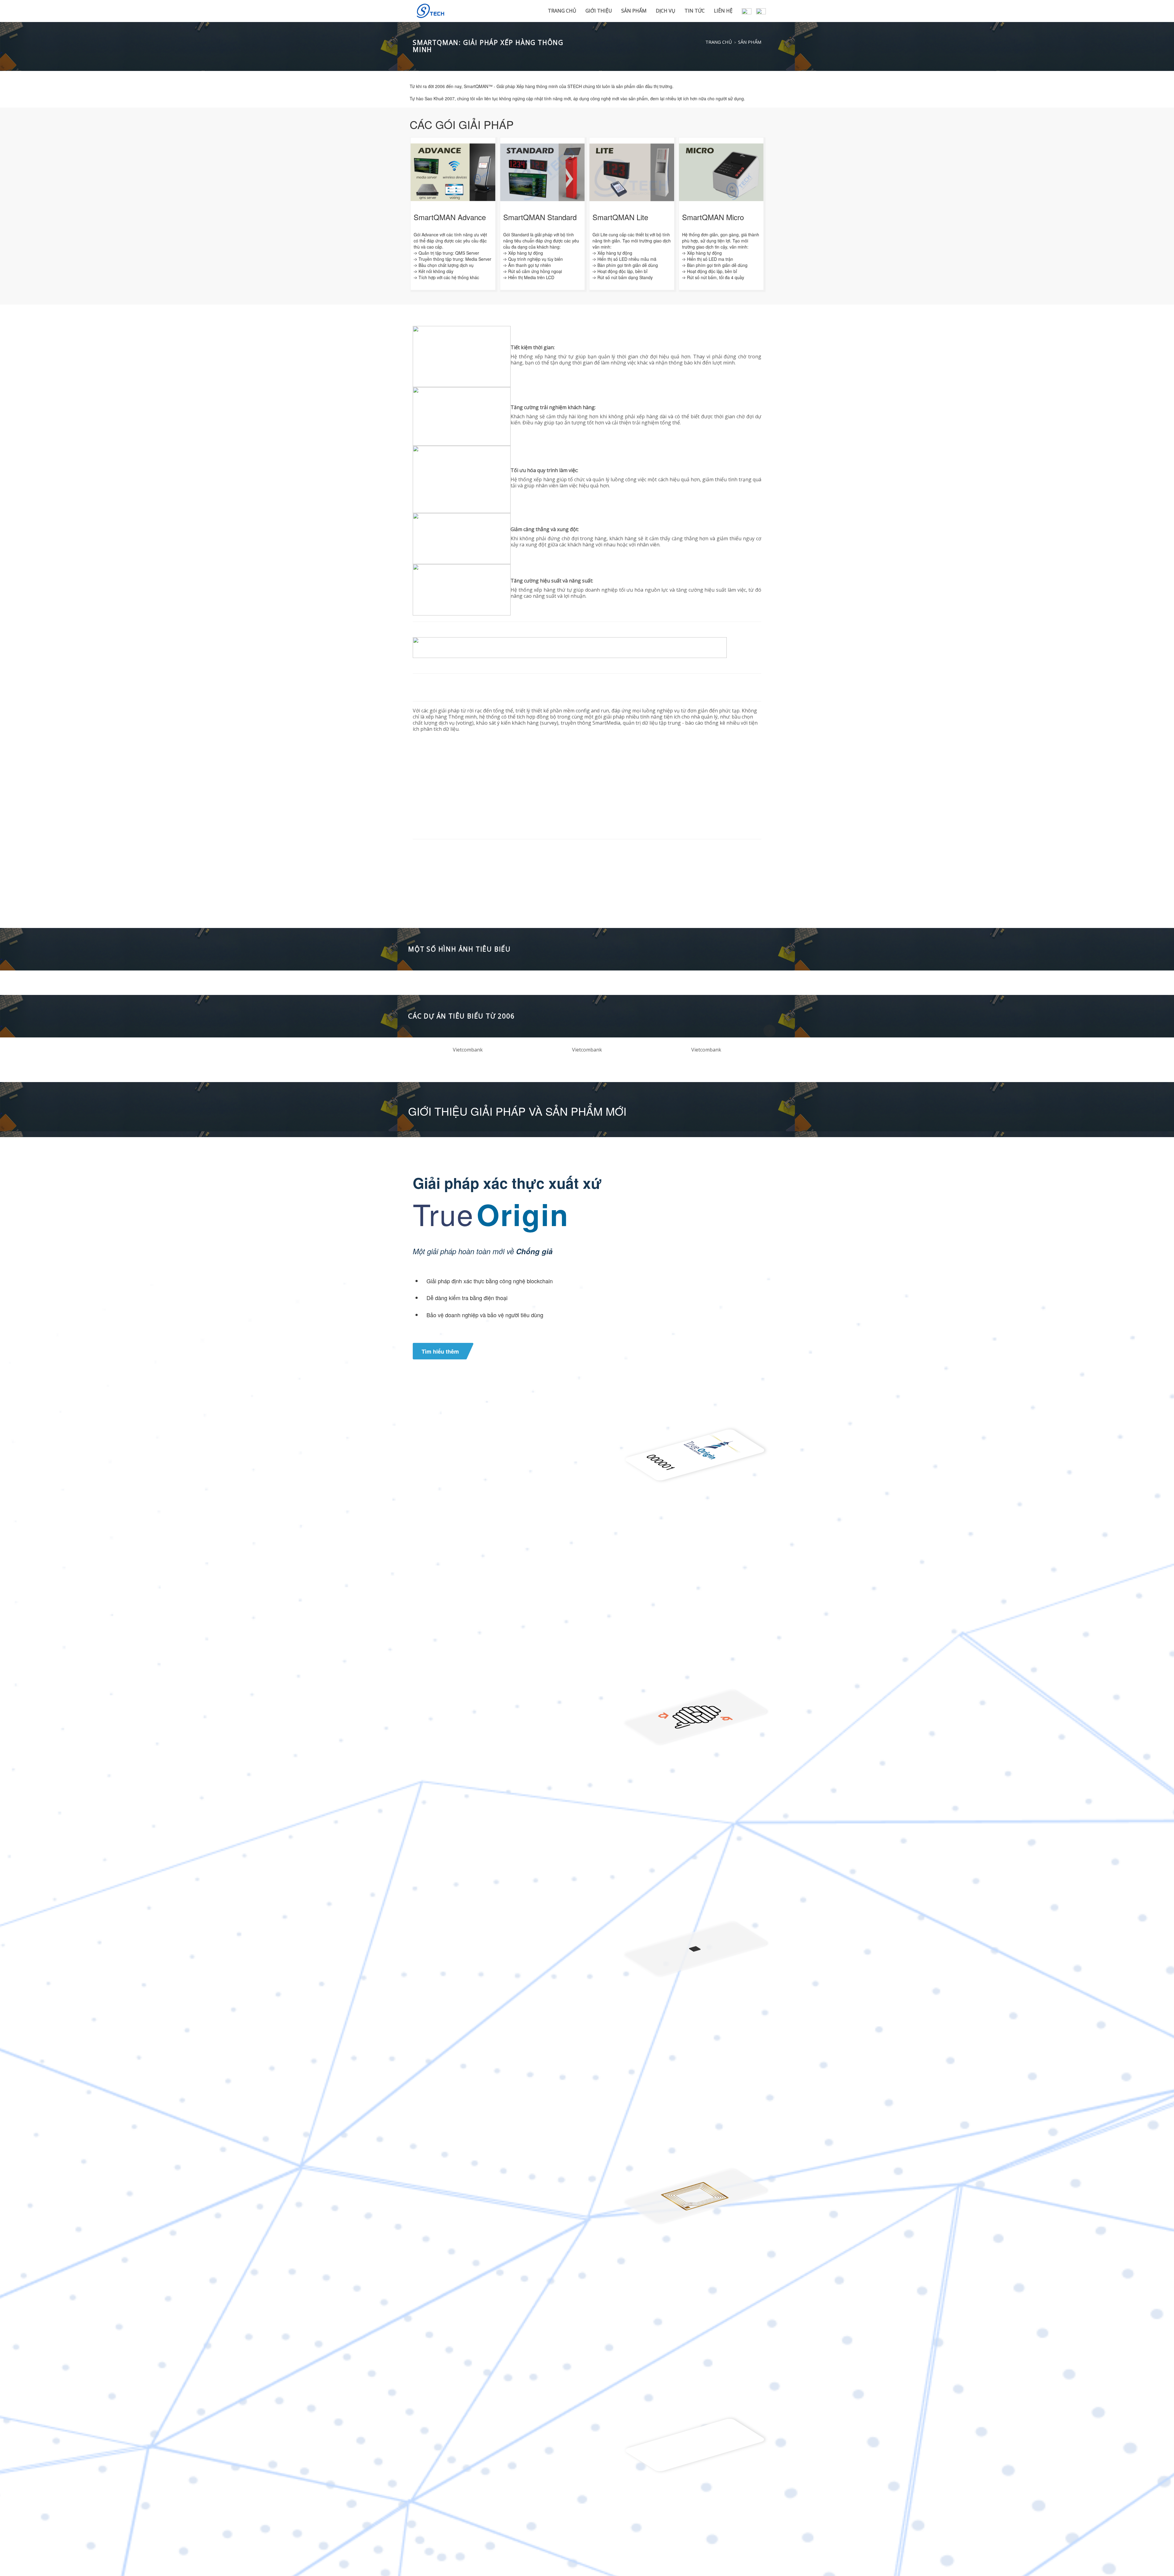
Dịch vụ (666, 11)
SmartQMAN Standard (540, 217)
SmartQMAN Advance (450, 217)
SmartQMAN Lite (620, 217)
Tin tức (695, 11)
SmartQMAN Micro (713, 217)
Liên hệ (723, 11)
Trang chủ (562, 11)
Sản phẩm (634, 11)
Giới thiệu (599, 11)
